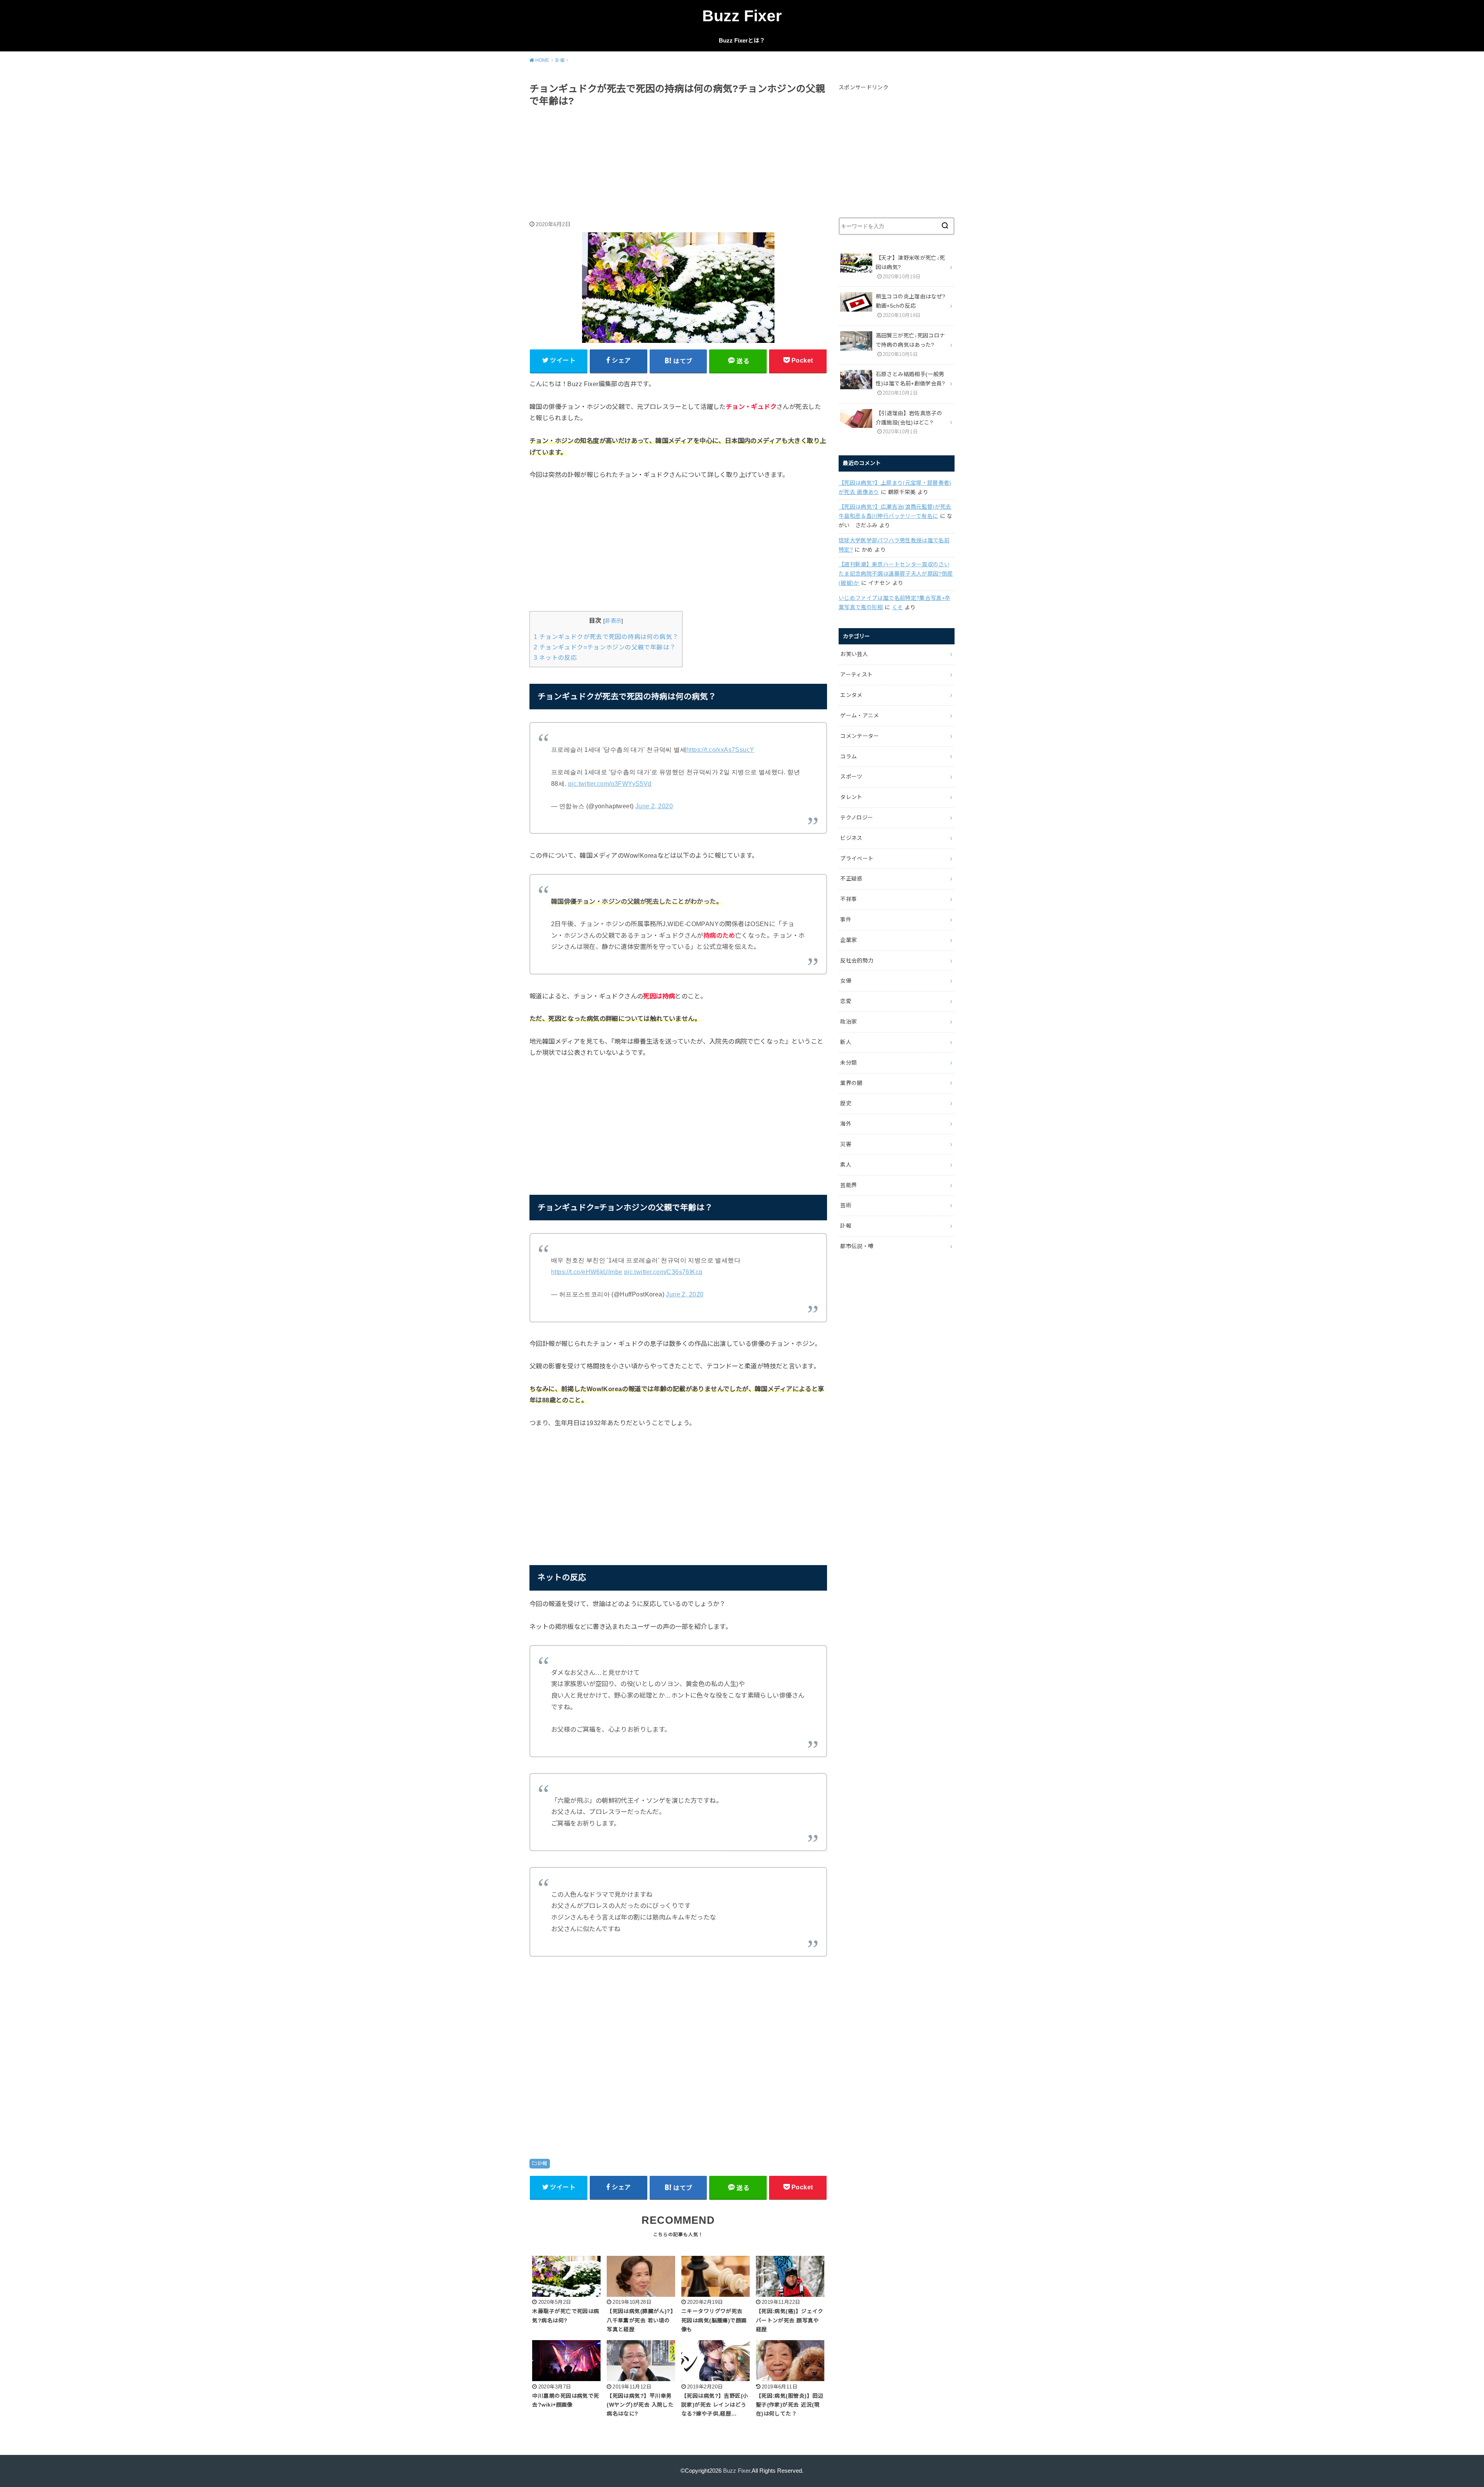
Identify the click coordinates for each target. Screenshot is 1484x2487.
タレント (851, 797)
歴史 (846, 1103)
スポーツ (851, 777)
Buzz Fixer (742, 16)
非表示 (613, 621)
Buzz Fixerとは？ (742, 41)
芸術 (846, 1205)
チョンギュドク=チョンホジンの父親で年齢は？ (605, 647)
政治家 (848, 1022)
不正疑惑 (851, 879)
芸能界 (848, 1185)
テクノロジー (857, 818)
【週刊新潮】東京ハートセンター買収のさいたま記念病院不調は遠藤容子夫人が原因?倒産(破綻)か (896, 574)
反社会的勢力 (857, 961)
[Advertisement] (678, 165)
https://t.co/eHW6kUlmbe (587, 1272)
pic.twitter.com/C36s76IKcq (663, 1272)
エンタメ (851, 695)
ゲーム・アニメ (859, 715)
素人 (846, 1165)
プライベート (857, 859)
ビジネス (851, 838)
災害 (846, 1144)
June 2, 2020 (654, 806)
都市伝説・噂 (857, 1246)
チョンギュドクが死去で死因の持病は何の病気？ (606, 637)
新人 (846, 1042)
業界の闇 (851, 1083)
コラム (848, 756)
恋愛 (846, 1001)
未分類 (848, 1063)
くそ (898, 607)
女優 (846, 981)
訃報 (542, 2163)
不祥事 (848, 899)
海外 (846, 1124)
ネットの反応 (555, 658)
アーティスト (856, 675)
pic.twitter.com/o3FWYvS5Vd (610, 784)
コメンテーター (859, 736)
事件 (846, 920)
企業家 (848, 940)
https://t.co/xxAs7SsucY (720, 750)
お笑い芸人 (854, 654)
